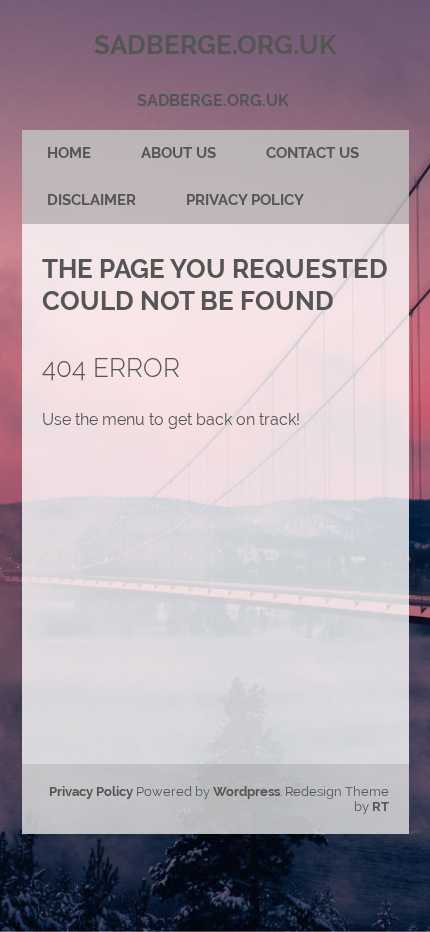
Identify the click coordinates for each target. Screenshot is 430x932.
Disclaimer (91, 200)
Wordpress (246, 791)
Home (69, 153)
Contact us (312, 153)
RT (380, 806)
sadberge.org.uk (213, 100)
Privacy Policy (245, 200)
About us (178, 153)
